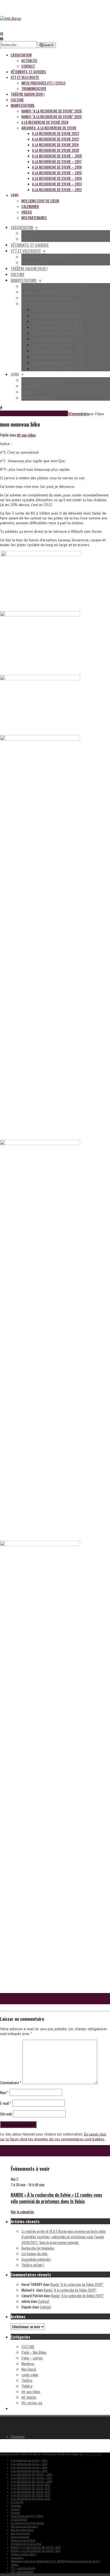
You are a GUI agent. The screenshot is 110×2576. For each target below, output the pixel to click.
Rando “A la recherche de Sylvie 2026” (77, 2284)
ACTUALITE (29, 60)
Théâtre (27, 2380)
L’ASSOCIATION (19, 2519)
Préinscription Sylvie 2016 (26, 2544)
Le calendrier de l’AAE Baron (27, 2523)
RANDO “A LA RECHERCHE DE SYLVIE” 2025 (52, 116)
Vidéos (14, 2565)
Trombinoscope (34, 88)
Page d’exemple (20, 2537)
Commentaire (79, 413)
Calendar (16, 2506)
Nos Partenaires (20, 2533)
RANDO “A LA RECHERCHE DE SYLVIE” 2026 (52, 111)
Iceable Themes (92, 2454)
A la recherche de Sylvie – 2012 (57, 189)
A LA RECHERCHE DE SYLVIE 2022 (56, 139)
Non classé (29, 2369)
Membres (28, 2363)
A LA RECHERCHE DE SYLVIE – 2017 (57, 161)
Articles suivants (12, 1996)
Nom (4, 2092)
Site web (6, 2114)
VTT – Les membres (22, 2572)
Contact (28, 66)
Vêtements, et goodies (28, 72)
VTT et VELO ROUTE (25, 77)
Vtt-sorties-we (32, 2403)
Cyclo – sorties (32, 2358)
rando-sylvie (30, 2375)
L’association (21, 55)
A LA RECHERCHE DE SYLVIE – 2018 (57, 156)
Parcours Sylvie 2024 (23, 2540)
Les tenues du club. (35, 2253)
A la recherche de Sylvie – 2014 (57, 178)
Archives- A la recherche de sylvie (49, 128)
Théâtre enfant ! (33, 2265)
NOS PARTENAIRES (34, 217)
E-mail (6, 2103)
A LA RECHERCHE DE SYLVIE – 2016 (57, 167)
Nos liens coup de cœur (40, 201)
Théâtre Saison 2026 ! (27, 94)
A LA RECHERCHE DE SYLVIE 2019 (55, 144)
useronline (17, 2558)
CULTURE (28, 2347)
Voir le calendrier (22, 2212)
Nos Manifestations (22, 2530)
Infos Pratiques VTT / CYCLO (43, 83)
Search (48, 45)
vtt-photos (29, 2397)
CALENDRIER (30, 206)
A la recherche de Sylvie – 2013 (57, 184)
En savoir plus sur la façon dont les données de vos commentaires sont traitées (53, 2137)
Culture (17, 100)
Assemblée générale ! (36, 2259)
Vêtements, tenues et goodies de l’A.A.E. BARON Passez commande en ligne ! (55, 2561)
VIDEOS (27, 212)
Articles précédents (14, 2001)
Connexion (18, 2436)
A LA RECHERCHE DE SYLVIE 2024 (45, 122)
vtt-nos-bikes (26, 435)
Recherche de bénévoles (38, 2248)
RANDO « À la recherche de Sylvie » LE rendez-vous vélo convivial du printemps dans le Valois (56, 2198)
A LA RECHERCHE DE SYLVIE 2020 (56, 150)
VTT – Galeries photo (23, 2568)
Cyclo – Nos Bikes (34, 2352)
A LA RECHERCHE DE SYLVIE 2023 (56, 133)
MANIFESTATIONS (23, 105)
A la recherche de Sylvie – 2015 (57, 173)
